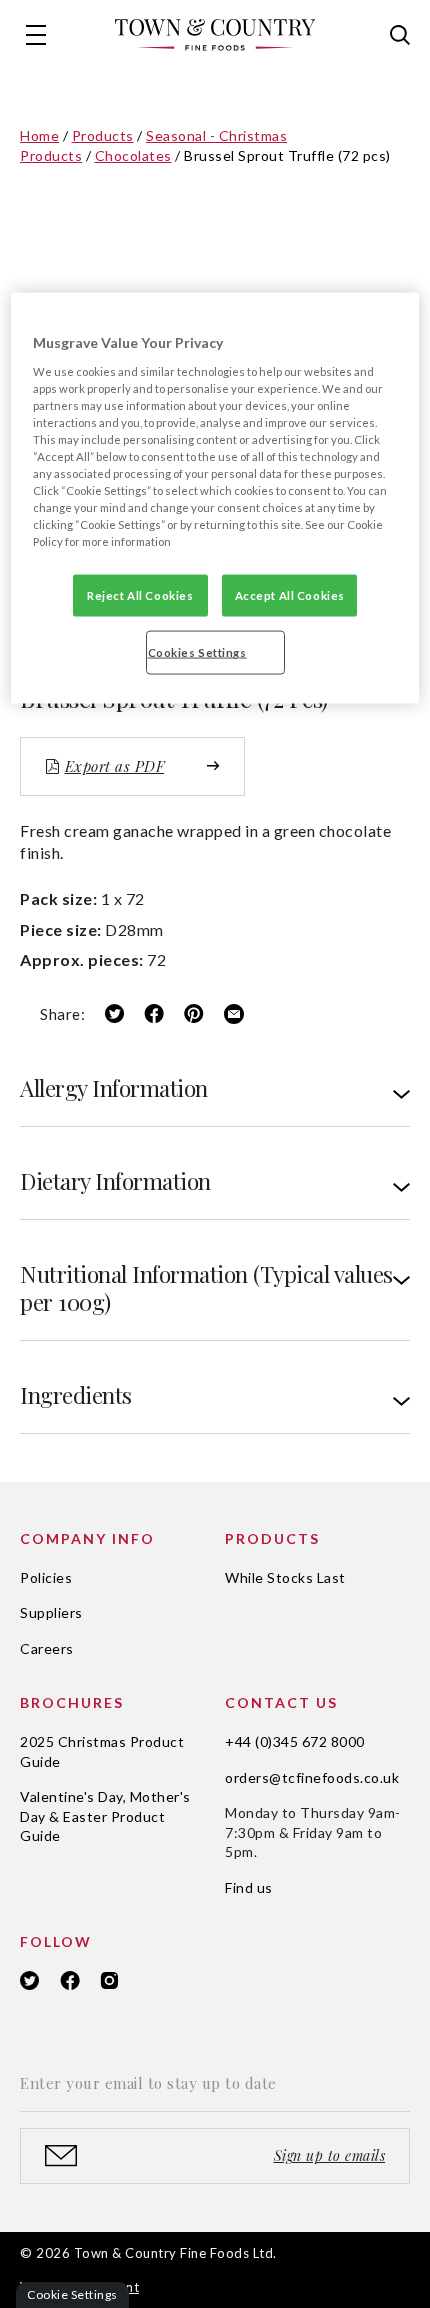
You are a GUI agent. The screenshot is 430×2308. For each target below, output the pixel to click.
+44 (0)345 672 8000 (295, 1741)
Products (103, 135)
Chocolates (133, 155)
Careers (47, 1648)
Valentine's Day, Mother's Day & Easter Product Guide (105, 1816)
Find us (249, 1887)
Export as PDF (115, 766)
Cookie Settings (72, 2294)
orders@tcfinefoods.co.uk (312, 1777)
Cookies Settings (197, 652)
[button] (36, 35)
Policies (46, 1577)
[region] (215, 498)
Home (39, 135)
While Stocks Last (285, 1577)
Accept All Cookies (290, 595)
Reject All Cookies (140, 595)
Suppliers (51, 1612)
